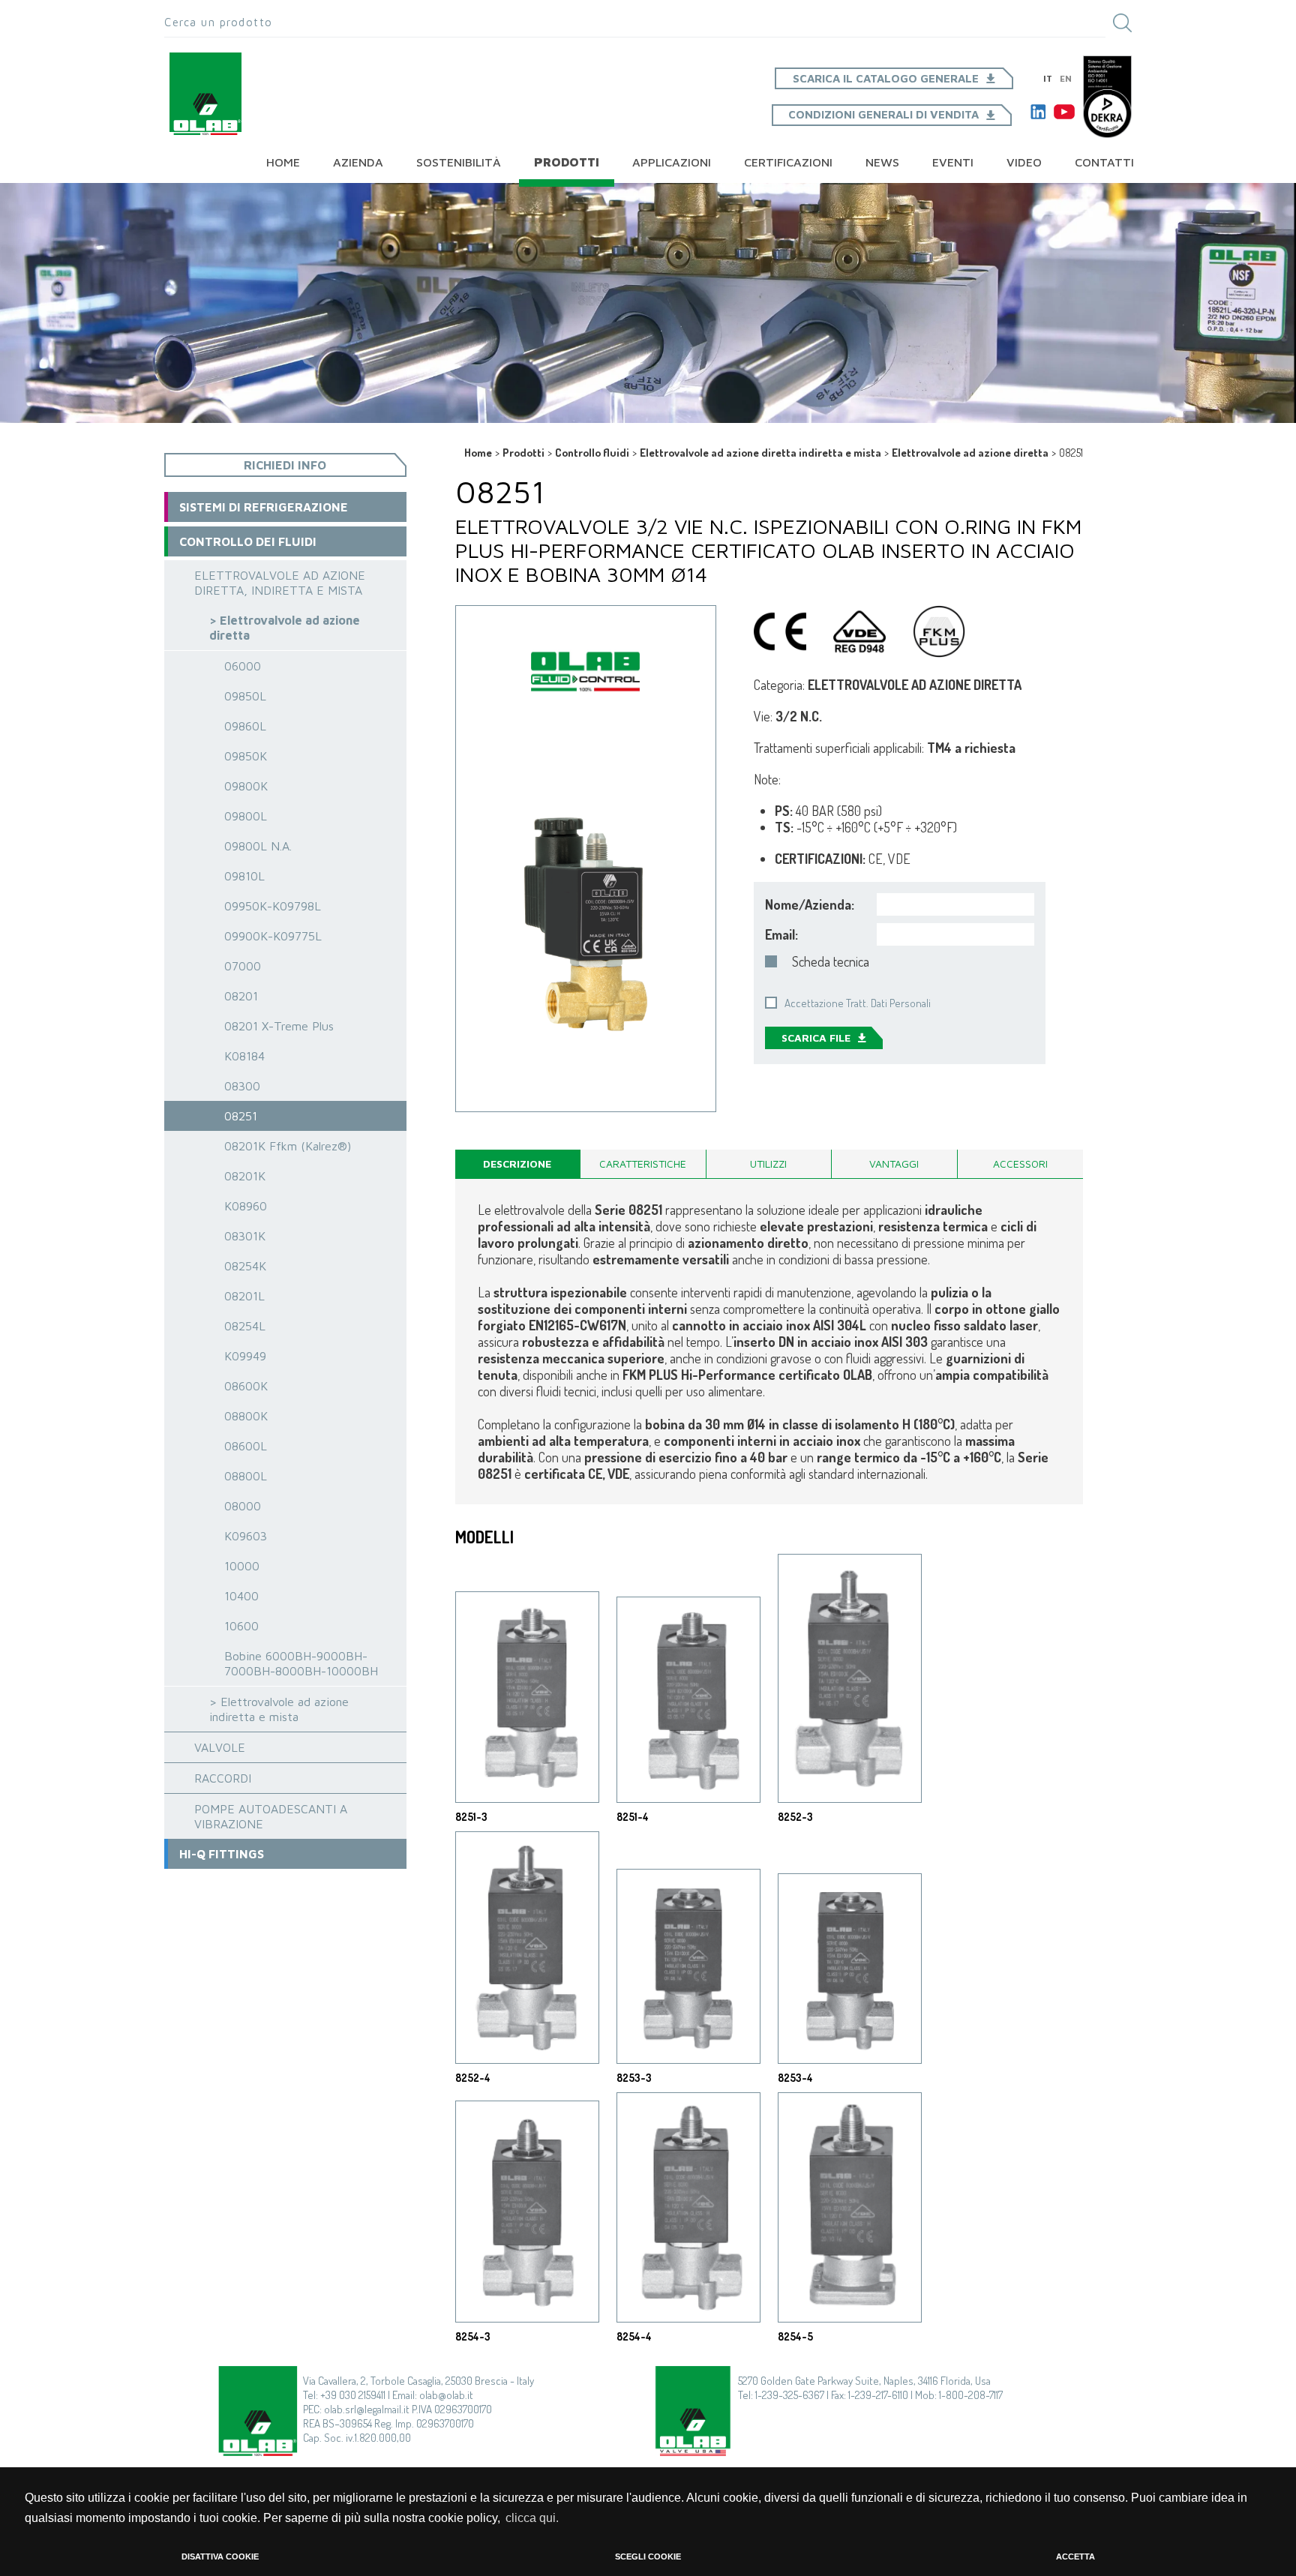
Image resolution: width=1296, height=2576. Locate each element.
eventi (953, 162)
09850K (246, 756)
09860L (245, 726)
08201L (244, 1296)
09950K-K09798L (273, 906)
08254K (245, 1266)
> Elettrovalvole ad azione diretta (285, 628)
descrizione (517, 1164)
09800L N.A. (258, 846)
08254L (245, 1326)
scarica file (816, 1038)
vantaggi (894, 1164)
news (882, 162)
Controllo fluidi (592, 453)
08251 (241, 1116)
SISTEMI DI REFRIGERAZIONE (264, 507)
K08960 (246, 1206)
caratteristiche (643, 1164)
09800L (246, 816)
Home (283, 162)
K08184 (244, 1056)
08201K (245, 1176)
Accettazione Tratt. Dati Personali (858, 1003)
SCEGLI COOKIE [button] (648, 2557)
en (1066, 78)
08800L (246, 1476)
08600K (246, 1386)
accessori (1020, 1164)
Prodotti (567, 162)
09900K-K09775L (273, 936)
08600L (246, 1446)
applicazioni (672, 162)
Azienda (358, 162)
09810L (244, 876)
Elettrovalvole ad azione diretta (970, 453)
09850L (245, 696)
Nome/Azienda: (810, 904)
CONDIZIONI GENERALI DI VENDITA (883, 114)
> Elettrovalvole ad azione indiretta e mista (279, 1709)
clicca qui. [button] (532, 2518)
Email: (781, 934)
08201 (241, 996)
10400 (241, 1596)
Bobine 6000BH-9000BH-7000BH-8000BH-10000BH (301, 1663)
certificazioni (788, 162)
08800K (246, 1416)
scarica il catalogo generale (886, 78)
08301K (245, 1236)
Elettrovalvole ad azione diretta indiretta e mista (760, 453)
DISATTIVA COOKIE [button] (220, 2557)
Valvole (220, 1747)
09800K (246, 786)
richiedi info (285, 465)
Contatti (1104, 162)
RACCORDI (223, 1778)
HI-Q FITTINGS (222, 1854)
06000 (243, 666)
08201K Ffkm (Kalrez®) (288, 1146)
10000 (242, 1566)
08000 (243, 1506)
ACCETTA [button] (1075, 2557)
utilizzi (768, 1164)
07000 (243, 966)
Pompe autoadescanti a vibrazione (271, 1816)
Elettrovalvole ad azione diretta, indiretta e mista (280, 583)
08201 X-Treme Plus (279, 1026)
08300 (242, 1086)
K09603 (246, 1536)
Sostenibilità (459, 162)
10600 (241, 1626)
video (1024, 162)
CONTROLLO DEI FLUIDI (248, 541)
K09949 (245, 1356)
